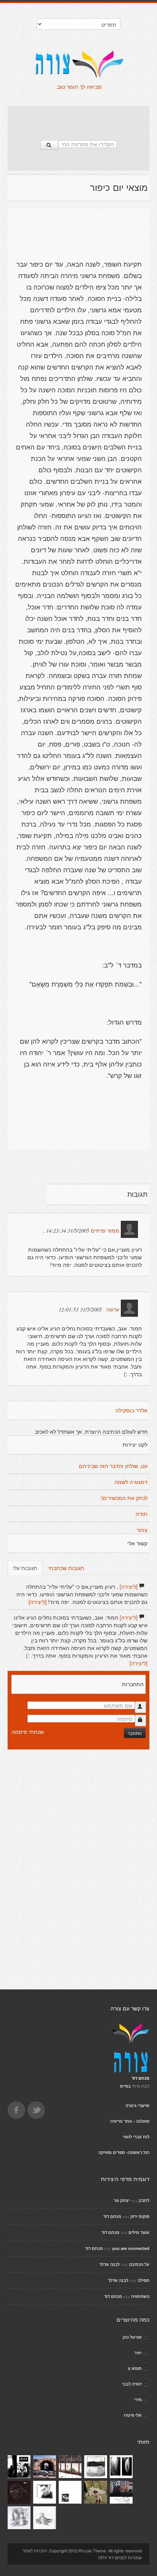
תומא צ (135, 2368)
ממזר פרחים (105, 1231)
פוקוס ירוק (140, 2216)
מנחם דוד (112, 2216)
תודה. (141, 1514)
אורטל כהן (132, 2337)
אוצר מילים (139, 2232)
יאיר (138, 2353)
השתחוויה (140, 2296)
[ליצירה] (129, 1586)
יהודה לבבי (132, 2384)
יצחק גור (122, 2200)
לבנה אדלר (109, 2264)
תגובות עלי (25, 1568)
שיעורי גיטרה (137, 2105)
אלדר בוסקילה (131, 1410)
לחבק (144, 2200)
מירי (138, 2399)
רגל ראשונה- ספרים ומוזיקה (124, 2152)
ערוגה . (111, 1310)
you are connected (131, 2248)
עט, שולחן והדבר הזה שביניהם (113, 1466)
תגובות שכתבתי (66, 1568)
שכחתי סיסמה (28, 1732)
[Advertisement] (78, 119)
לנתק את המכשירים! (124, 1498)
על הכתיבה (139, 2264)
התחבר (135, 1733)
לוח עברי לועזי (136, 2137)
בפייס (125, 2086)
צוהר (142, 1530)
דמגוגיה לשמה (131, 1482)
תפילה (143, 2280)
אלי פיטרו (133, 2415)
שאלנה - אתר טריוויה (130, 2121)
